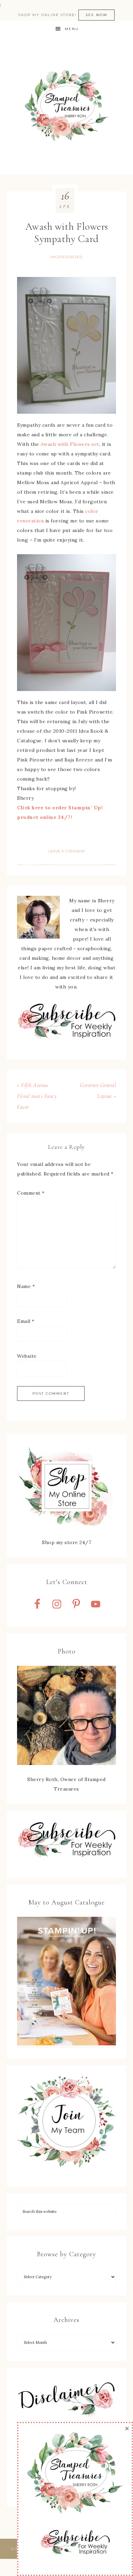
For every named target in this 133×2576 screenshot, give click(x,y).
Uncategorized (66, 257)
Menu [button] (72, 29)
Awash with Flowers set (70, 444)
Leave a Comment (66, 851)
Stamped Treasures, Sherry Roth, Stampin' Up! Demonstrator (66, 106)
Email (26, 1321)
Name (26, 1286)
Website (27, 1356)
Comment (31, 1193)
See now (97, 15)
